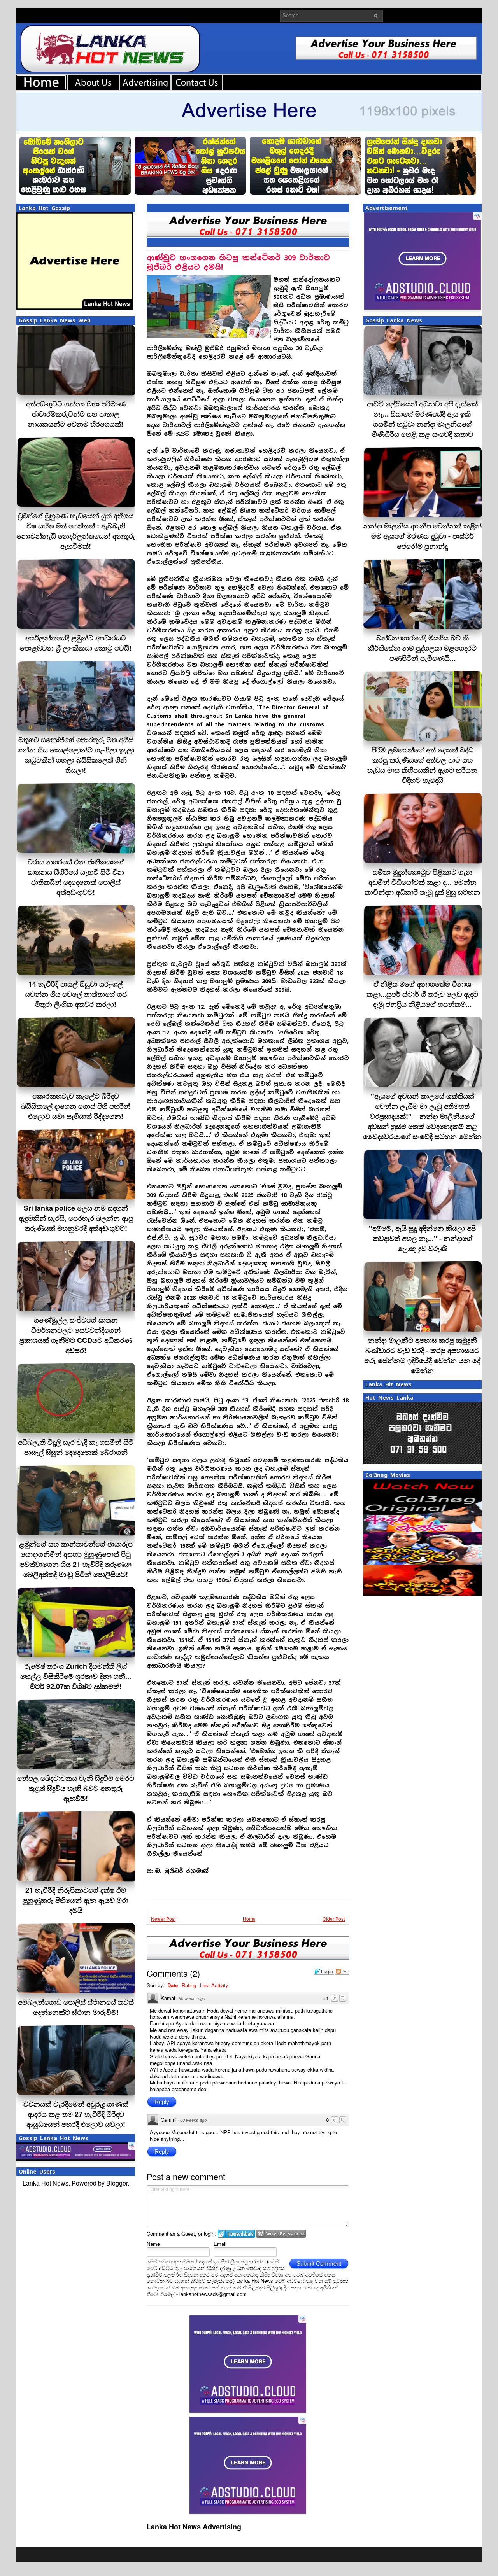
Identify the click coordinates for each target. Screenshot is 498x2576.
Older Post (334, 1919)
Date (173, 1985)
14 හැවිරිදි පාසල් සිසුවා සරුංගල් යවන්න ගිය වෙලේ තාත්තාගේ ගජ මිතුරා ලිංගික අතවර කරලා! (76, 994)
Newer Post (163, 1919)
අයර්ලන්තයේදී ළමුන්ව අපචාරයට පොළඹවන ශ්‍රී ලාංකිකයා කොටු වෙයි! (76, 643)
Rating (189, 1985)
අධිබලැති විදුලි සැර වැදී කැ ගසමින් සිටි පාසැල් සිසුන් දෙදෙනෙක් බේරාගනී (76, 1447)
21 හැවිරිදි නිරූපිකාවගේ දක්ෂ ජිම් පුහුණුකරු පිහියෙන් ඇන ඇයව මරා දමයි (76, 1900)
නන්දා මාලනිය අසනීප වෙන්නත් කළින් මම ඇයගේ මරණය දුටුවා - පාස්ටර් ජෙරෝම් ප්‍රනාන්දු (423, 536)
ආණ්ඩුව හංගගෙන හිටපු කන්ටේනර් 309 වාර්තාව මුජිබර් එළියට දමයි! (238, 262)
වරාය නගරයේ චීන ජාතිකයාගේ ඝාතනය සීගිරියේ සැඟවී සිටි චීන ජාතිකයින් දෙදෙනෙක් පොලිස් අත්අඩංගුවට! (76, 877)
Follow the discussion (342, 1971)
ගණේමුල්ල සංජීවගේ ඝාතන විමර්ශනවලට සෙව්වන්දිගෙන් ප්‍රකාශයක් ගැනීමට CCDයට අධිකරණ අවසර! (76, 1335)
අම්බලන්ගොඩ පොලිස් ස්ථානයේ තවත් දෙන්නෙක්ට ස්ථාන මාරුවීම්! (76, 2007)
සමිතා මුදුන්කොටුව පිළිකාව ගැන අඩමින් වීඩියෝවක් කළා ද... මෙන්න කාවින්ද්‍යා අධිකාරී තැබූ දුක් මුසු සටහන (422, 882)
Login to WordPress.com (281, 2234)
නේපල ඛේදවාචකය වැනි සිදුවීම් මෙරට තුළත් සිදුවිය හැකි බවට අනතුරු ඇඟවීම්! (76, 1788)
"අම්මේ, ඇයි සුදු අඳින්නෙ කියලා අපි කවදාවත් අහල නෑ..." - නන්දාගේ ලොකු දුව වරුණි (422, 1238)
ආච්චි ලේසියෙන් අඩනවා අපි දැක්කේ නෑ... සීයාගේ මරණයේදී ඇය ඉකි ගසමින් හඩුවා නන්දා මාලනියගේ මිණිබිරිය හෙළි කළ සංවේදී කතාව (422, 419)
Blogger (117, 2183)
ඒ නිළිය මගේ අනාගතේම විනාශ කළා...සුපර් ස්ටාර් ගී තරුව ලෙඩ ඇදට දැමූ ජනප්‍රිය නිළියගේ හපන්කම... (422, 994)
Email (220, 2244)
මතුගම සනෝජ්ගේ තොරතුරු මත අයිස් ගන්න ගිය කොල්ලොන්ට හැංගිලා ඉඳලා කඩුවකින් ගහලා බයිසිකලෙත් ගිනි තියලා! (76, 755)
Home (249, 1919)
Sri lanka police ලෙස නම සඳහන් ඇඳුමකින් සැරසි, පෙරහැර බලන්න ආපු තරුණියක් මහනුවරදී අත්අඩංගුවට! (76, 1218)
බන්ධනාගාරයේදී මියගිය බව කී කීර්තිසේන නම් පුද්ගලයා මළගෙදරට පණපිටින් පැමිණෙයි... (422, 648)
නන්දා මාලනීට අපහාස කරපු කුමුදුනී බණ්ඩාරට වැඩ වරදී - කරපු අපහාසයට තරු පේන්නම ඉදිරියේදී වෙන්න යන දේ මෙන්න (422, 1355)
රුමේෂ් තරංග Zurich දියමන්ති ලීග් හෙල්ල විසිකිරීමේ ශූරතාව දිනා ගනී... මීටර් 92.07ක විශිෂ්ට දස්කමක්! (76, 1676)
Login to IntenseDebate (236, 2234)
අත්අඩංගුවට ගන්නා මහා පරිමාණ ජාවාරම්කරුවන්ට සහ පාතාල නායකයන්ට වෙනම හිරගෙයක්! (76, 414)
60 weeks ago (192, 1998)
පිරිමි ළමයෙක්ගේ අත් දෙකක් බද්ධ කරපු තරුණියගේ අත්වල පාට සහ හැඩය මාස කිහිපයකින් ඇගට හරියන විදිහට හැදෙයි (422, 765)
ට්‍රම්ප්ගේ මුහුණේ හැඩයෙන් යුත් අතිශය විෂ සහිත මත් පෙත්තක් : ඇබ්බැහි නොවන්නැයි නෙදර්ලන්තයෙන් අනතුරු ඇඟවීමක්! (76, 531)
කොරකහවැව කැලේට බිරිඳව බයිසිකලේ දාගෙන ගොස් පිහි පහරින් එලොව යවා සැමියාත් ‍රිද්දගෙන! (76, 1106)
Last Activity (214, 1985)
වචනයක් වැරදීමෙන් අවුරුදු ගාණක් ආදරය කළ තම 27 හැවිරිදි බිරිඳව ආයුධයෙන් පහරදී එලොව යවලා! (76, 2114)
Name (153, 2244)
